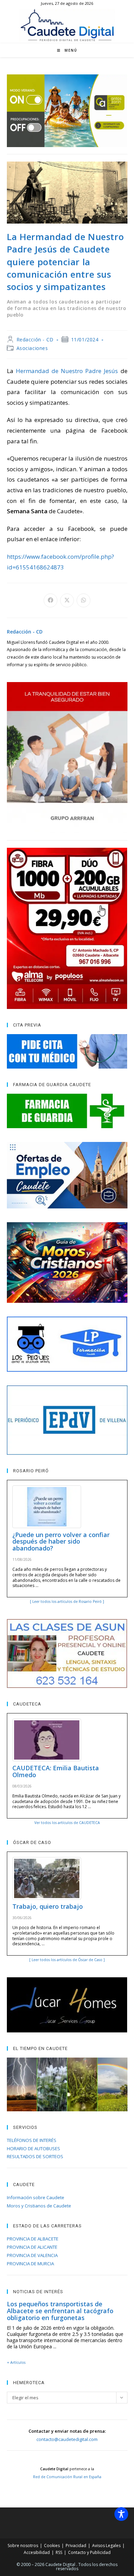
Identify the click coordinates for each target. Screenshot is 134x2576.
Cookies (52, 2546)
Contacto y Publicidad (89, 2552)
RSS (59, 2552)
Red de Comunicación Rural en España (67, 2477)
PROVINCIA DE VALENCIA (32, 2255)
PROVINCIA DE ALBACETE (33, 2239)
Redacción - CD (35, 339)
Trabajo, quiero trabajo (48, 1906)
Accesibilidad (37, 2552)
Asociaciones (32, 348)
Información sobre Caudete (36, 2197)
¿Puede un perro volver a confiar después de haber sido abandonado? (61, 1542)
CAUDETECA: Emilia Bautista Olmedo (56, 1771)
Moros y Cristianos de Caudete (39, 2206)
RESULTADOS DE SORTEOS (35, 2156)
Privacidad (76, 2546)
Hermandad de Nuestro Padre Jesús (67, 371)
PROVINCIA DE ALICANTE (32, 2247)
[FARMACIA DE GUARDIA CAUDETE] (67, 1111)
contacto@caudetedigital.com (67, 2439)
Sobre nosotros (23, 2546)
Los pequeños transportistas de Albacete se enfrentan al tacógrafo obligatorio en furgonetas (60, 2311)
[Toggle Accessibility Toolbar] (121, 2514)
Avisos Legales (106, 2546)
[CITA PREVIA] (67, 1051)
